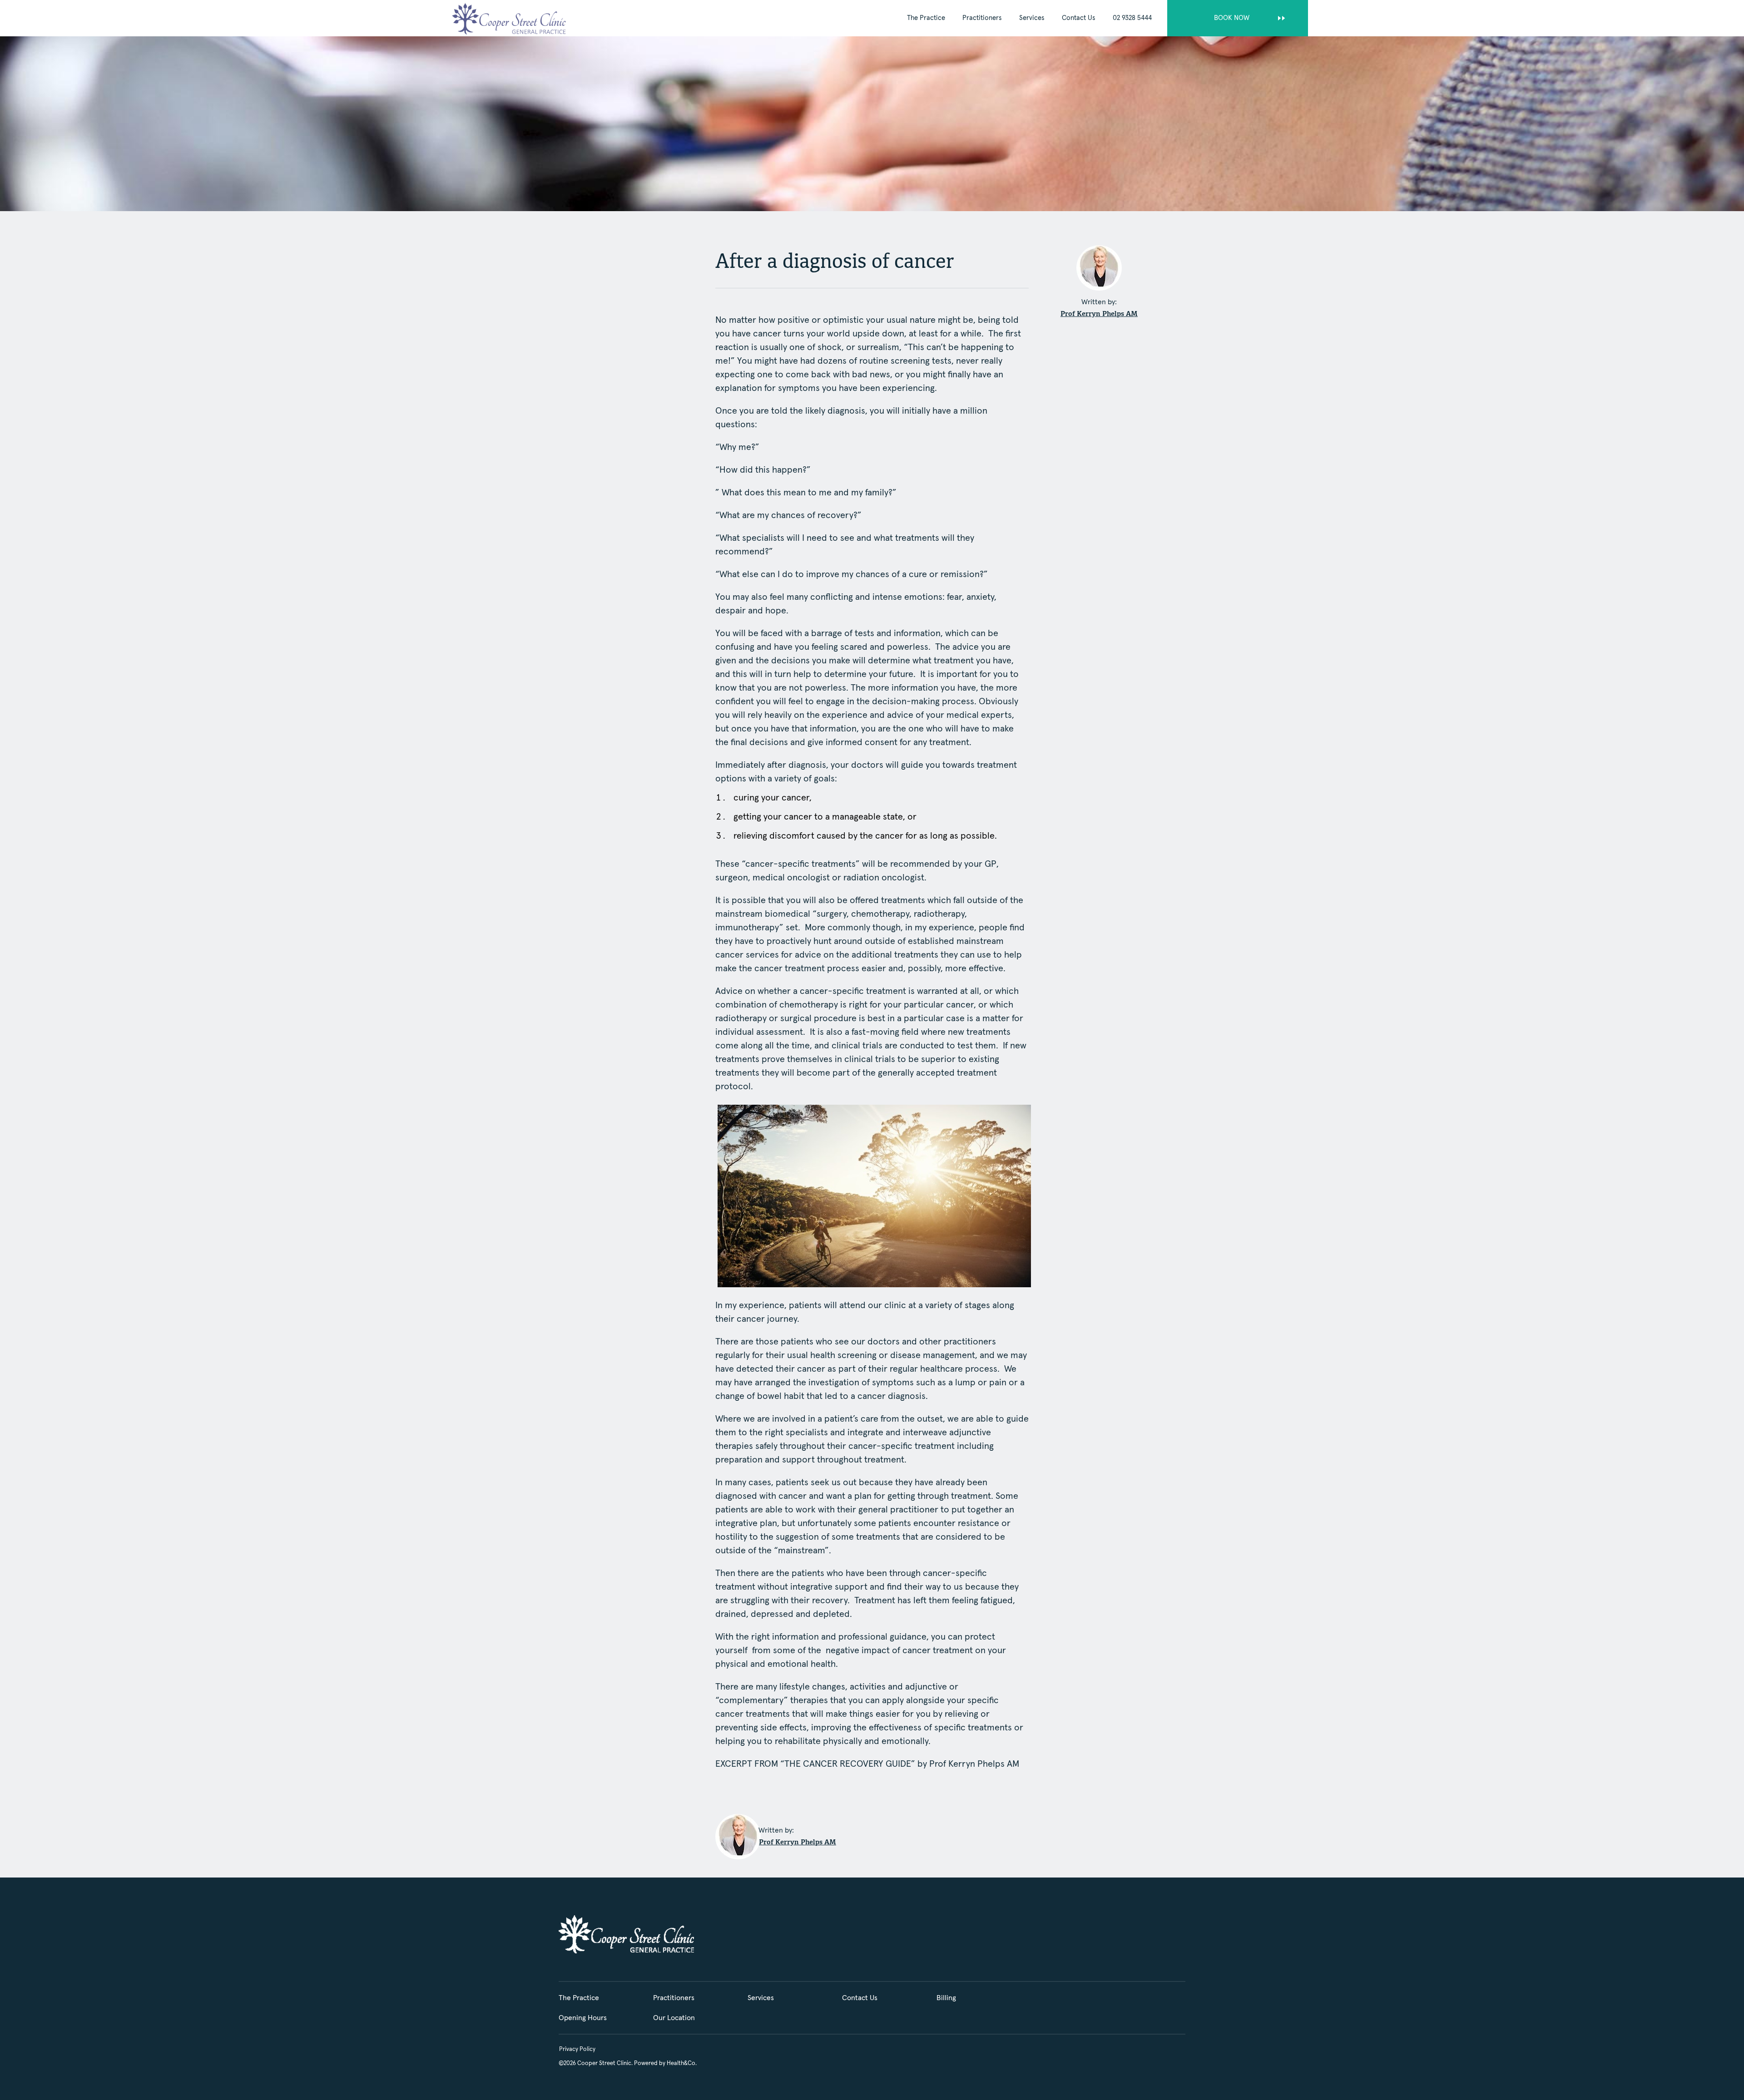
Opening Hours (583, 2018)
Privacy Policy (577, 2049)
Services (1032, 18)
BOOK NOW (1232, 18)
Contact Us (1079, 18)
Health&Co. (682, 2063)
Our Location (674, 2018)
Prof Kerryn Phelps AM (1099, 314)
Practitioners (982, 18)
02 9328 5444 (1132, 18)
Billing (946, 1998)
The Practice (926, 18)
